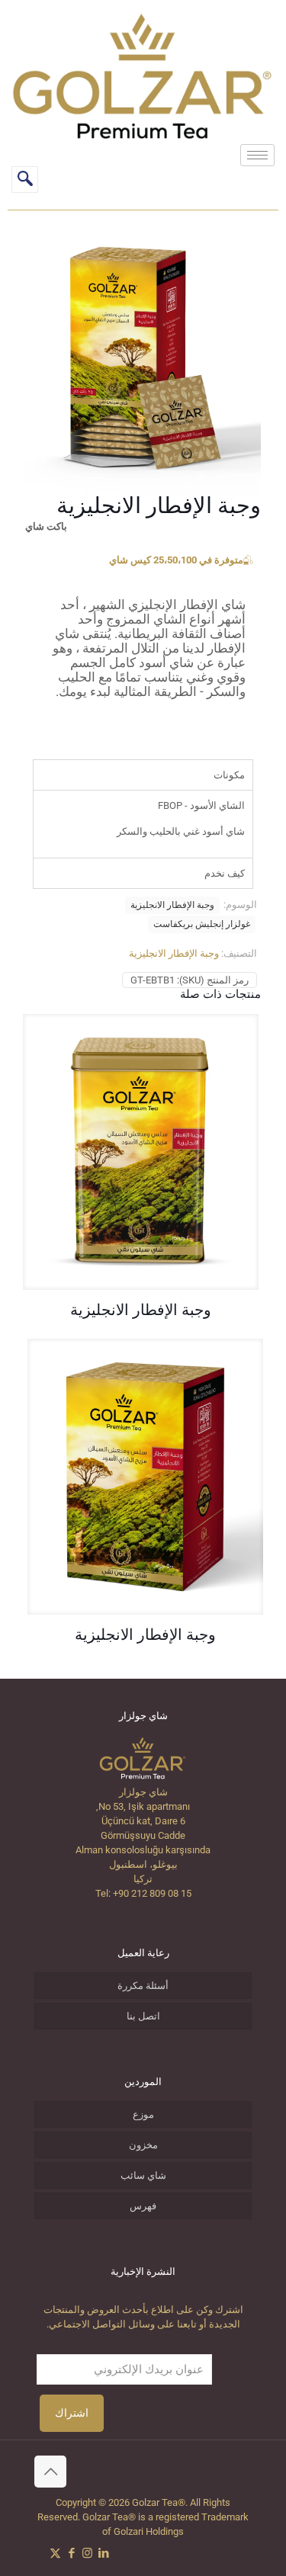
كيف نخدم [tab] (225, 873)
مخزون (143, 2145)
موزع (143, 2114)
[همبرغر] (257, 155)
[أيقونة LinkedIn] (103, 2553)
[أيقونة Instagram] (87, 2553)
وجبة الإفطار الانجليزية (172, 905)
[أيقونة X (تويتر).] (55, 2553)
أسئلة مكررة (143, 1986)
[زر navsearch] (25, 180)
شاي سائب (143, 2175)
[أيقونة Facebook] (71, 2553)
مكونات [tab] (229, 775)
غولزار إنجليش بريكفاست (202, 924)
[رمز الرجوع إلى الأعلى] (50, 2472)
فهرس (143, 2206)
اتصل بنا (143, 2016)
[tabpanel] (143, 824)
